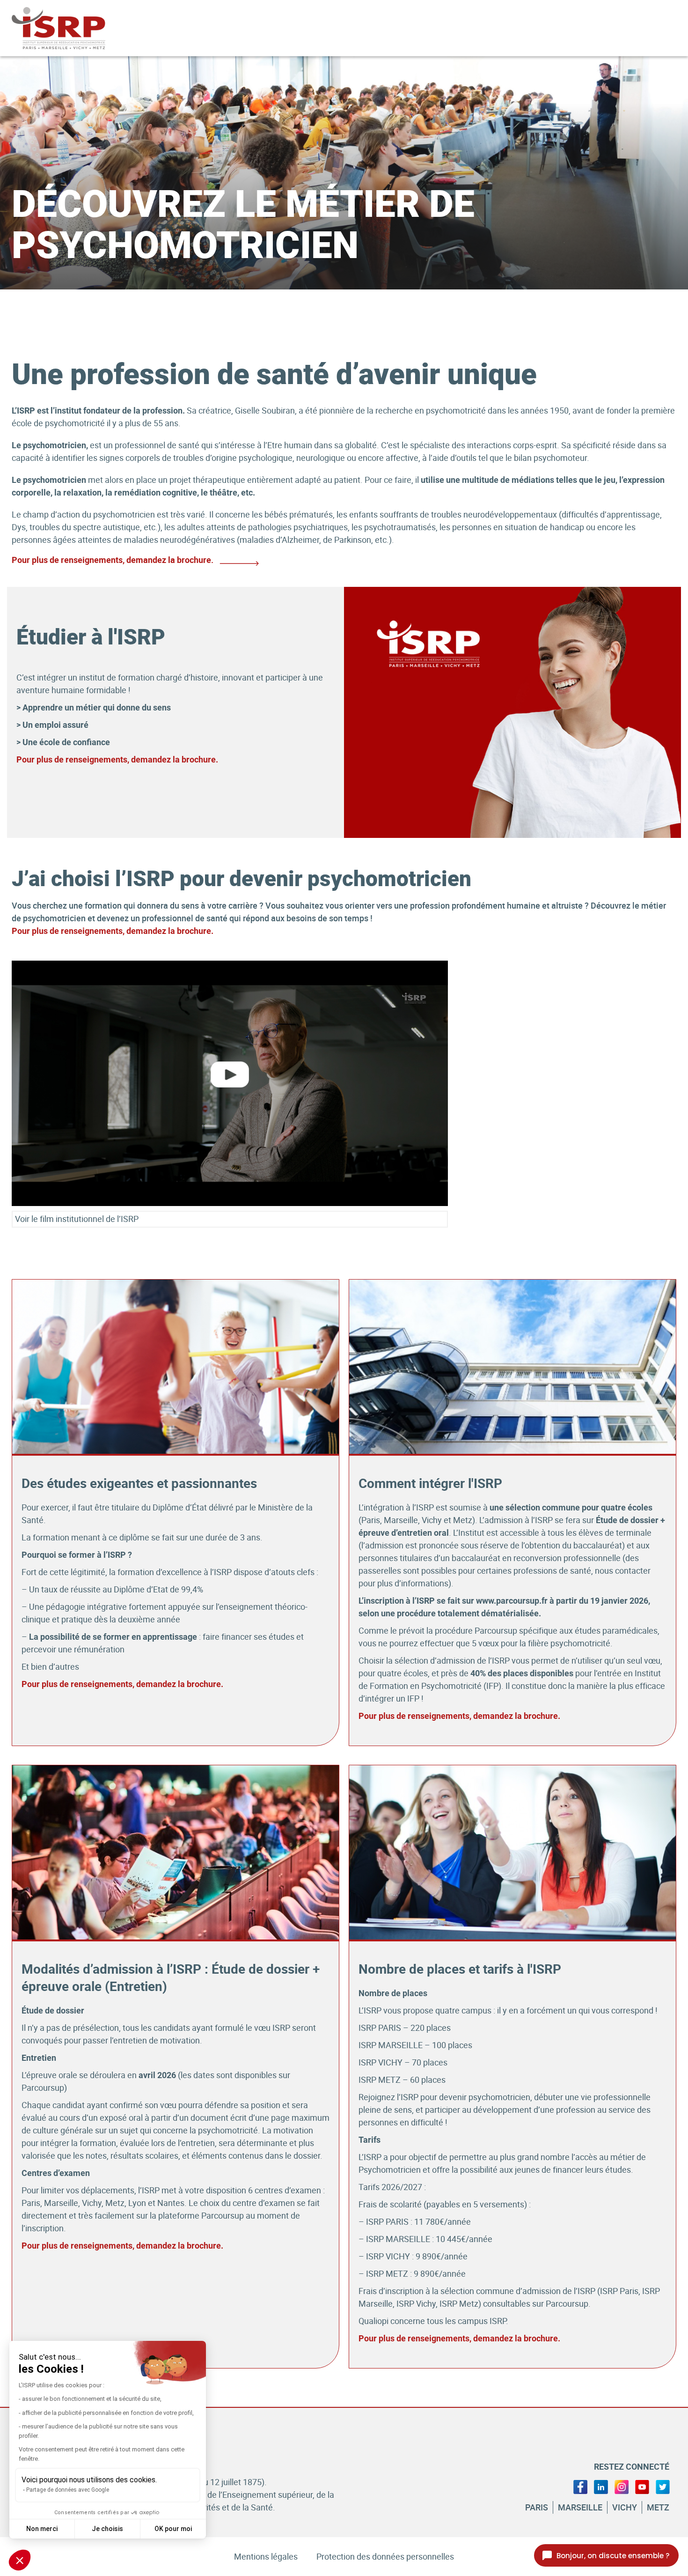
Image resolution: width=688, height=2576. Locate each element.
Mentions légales (266, 2556)
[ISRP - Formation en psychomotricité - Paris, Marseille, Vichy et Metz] (73, 28)
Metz (658, 2507)
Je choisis (107, 2529)
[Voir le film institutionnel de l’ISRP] (230, 1083)
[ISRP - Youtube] (642, 2486)
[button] (20, 2560)
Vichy (625, 2507)
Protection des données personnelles (385, 2556)
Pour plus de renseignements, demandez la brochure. (117, 759)
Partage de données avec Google (68, 2490)
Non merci (42, 2529)
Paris (537, 2507)
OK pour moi (173, 2529)
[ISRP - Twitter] (663, 2486)
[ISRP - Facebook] (580, 2486)
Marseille (580, 2507)
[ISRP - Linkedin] (601, 2486)
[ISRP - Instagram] (622, 2486)
